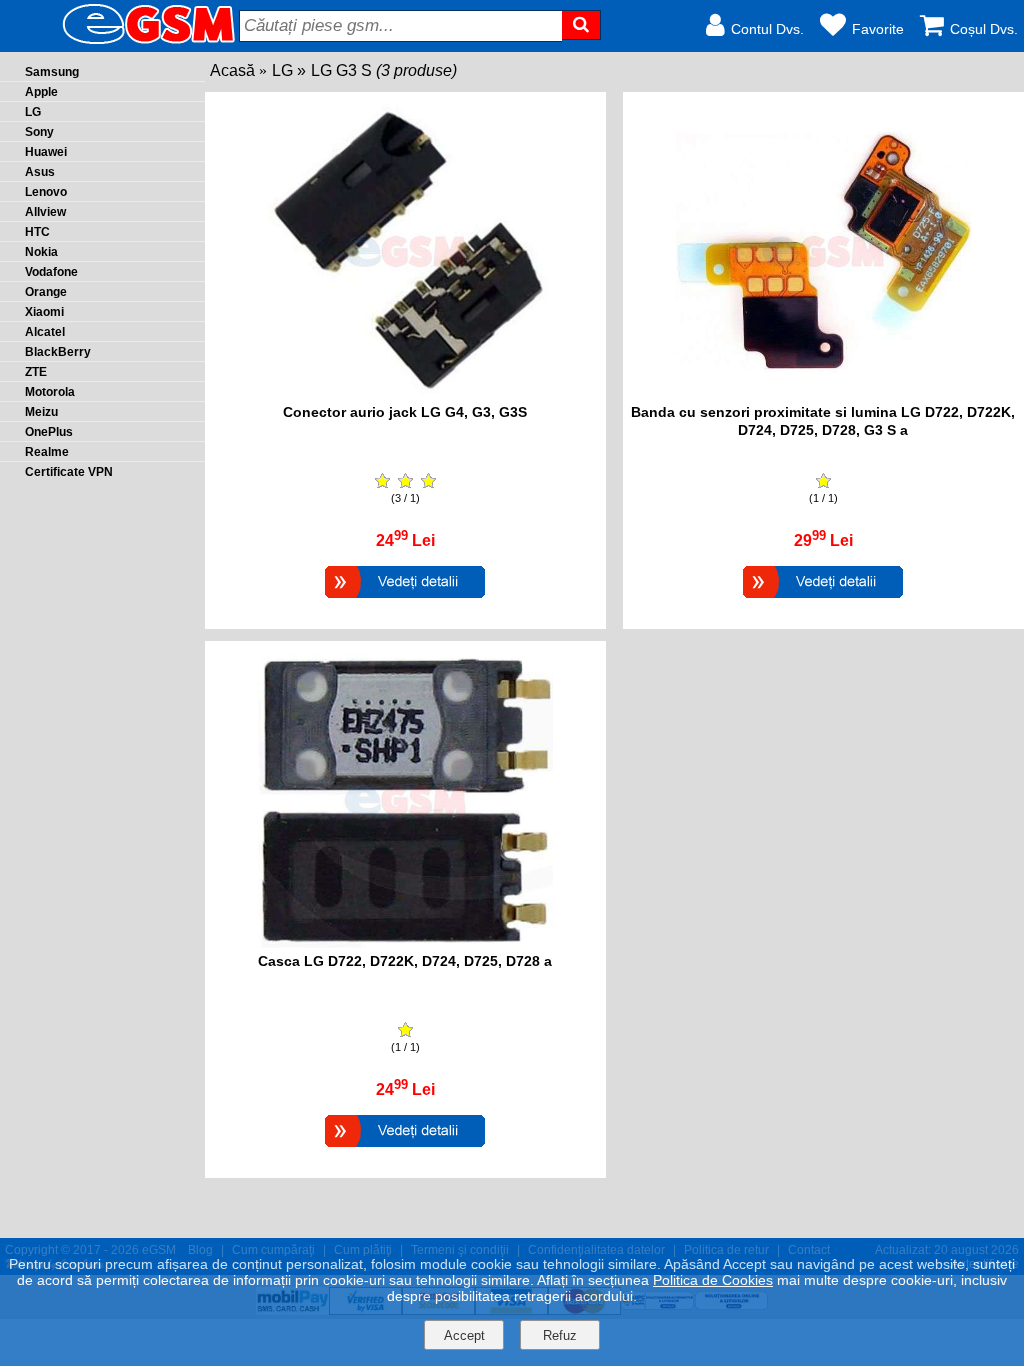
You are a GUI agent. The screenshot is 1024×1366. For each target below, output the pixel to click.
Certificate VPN (69, 472)
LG (282, 70)
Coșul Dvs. (984, 29)
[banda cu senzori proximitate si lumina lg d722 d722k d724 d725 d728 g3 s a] (823, 393)
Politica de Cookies (713, 1280)
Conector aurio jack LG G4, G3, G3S (405, 412)
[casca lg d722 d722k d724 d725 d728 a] (405, 942)
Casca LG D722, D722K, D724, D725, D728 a (405, 961)
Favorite (878, 29)
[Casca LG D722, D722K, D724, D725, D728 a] (405, 1149)
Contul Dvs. (767, 29)
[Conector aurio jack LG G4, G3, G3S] (405, 600)
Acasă (232, 70)
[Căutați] (581, 25)
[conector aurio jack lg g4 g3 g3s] (405, 393)
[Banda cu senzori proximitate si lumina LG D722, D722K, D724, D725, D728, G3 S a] (823, 600)
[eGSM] (125, 42)
